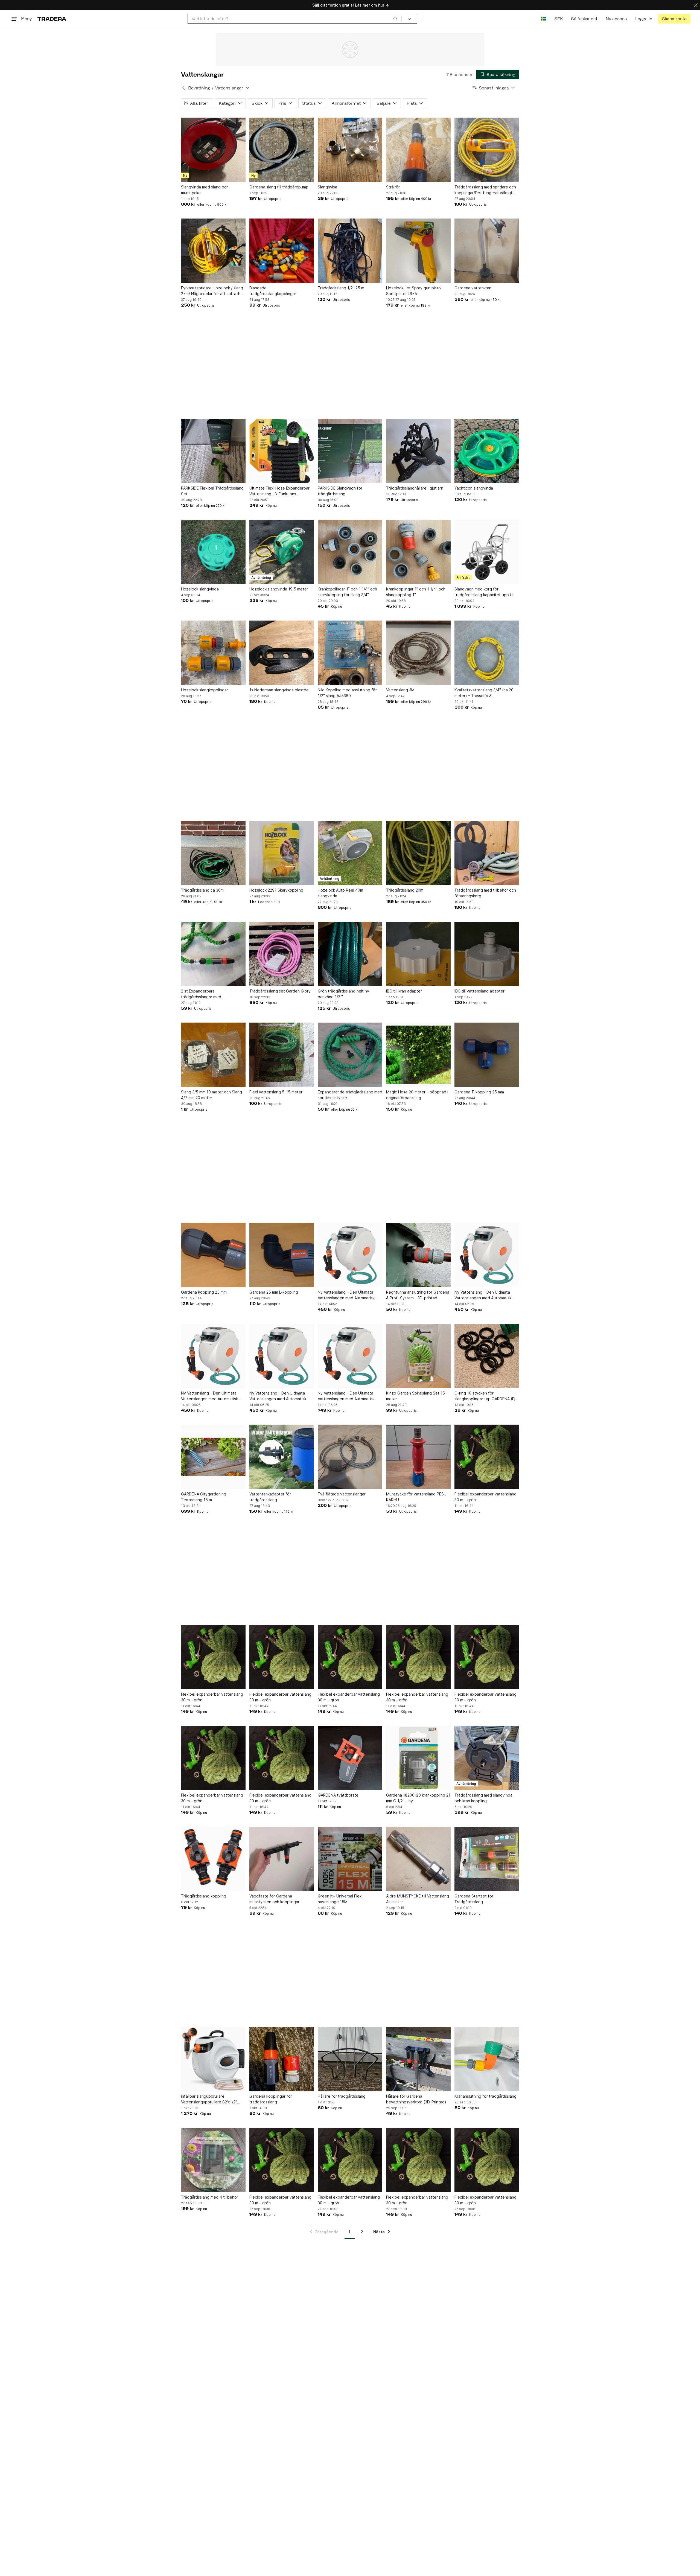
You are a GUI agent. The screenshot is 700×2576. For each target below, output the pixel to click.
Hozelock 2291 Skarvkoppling (276, 890)
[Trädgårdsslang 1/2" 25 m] (350, 251)
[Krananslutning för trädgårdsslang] (487, 2059)
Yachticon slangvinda (474, 488)
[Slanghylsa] (350, 150)
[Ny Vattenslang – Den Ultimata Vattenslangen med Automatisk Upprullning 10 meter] (350, 1255)
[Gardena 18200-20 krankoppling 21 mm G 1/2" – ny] (418, 1758)
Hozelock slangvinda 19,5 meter (279, 589)
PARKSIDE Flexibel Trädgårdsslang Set (212, 491)
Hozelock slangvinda (200, 589)
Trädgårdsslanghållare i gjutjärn (415, 488)
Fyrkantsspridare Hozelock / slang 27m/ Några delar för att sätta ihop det (213, 291)
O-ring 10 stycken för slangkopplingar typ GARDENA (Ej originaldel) (485, 1396)
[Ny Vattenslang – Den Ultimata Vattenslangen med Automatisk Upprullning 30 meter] (350, 1356)
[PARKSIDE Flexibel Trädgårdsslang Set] (213, 451)
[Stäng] (696, 5)
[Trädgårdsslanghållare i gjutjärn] (418, 451)
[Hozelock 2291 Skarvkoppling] (282, 853)
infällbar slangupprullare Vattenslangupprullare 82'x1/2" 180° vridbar (209, 2099)
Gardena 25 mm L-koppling (274, 1292)
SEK (558, 19)
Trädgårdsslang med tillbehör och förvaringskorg (485, 893)
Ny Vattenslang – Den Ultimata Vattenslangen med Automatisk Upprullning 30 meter (346, 1396)
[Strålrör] (418, 150)
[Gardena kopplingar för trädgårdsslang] (282, 2059)
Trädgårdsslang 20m (405, 890)
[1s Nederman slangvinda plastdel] (282, 653)
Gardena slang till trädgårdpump (279, 187)
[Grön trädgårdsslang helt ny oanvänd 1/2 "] (350, 954)
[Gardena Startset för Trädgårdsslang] (487, 1859)
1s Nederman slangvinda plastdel (279, 690)
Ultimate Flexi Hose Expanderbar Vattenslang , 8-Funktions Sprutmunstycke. (279, 491)
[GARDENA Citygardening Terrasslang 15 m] (213, 1457)
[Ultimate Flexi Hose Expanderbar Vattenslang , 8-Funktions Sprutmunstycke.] (282, 451)
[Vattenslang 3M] (418, 653)
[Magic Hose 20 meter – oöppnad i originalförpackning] (418, 1055)
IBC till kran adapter (404, 991)
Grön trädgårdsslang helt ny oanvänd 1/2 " (343, 994)
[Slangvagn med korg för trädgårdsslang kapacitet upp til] (487, 552)
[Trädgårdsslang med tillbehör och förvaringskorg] (487, 853)
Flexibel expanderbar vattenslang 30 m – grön (485, 1497)
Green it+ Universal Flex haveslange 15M (340, 1899)
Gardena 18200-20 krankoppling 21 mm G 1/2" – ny (418, 1798)
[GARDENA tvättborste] (350, 1758)
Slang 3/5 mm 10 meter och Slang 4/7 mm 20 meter (212, 1095)
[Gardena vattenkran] (487, 251)
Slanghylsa (327, 187)
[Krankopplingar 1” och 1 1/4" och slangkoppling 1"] (418, 552)
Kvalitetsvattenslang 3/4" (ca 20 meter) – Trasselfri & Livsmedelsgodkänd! (484, 693)
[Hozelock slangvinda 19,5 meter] (282, 552)
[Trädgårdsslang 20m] (418, 853)
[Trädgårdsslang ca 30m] (213, 853)
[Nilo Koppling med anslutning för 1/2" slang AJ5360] (350, 653)
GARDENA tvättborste (338, 1795)
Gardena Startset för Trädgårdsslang (474, 1899)
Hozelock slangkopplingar (205, 690)
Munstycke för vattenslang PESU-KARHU (417, 1497)
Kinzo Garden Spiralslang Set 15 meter (415, 1396)
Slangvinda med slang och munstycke (205, 190)
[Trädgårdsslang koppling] (213, 1859)
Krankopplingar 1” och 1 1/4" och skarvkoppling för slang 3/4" (347, 592)
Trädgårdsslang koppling (204, 1896)
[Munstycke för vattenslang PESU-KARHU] (418, 1457)
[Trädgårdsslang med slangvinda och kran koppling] (487, 1758)
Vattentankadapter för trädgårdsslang (270, 1497)
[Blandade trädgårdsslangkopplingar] (282, 251)
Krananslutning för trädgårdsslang (485, 2096)
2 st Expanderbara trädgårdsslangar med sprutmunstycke (201, 994)
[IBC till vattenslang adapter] (487, 954)
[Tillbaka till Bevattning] (183, 88)
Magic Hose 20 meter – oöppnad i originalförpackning (417, 1095)
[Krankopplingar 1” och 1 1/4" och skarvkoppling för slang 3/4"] (350, 552)
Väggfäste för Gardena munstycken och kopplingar (274, 1899)
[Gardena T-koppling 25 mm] (487, 1055)
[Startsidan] (52, 19)
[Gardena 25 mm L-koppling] (282, 1255)
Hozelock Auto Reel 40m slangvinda (340, 893)
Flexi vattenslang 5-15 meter (276, 1092)
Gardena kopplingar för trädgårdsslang (271, 2099)
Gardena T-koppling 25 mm (479, 1092)
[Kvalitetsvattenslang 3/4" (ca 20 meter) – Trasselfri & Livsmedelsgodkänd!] (487, 653)
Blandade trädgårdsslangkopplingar (273, 291)
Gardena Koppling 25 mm (204, 1292)
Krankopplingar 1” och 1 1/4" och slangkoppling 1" (416, 592)
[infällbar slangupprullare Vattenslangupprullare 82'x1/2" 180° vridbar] (213, 2059)
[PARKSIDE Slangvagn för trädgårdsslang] (350, 451)
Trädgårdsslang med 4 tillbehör (210, 2197)
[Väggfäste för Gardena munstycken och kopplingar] (282, 1859)
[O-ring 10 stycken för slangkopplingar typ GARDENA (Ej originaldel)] (487, 1356)
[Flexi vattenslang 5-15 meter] (282, 1055)
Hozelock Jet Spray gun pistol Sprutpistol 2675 (414, 291)
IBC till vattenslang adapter (479, 991)
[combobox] (295, 19)
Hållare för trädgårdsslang (342, 2096)
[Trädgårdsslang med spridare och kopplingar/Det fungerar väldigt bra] (487, 150)
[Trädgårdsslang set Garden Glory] (282, 954)
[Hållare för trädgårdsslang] (350, 2059)
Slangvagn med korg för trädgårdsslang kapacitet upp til (484, 592)
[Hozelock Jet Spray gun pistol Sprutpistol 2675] (418, 251)
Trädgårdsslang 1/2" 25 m (341, 288)
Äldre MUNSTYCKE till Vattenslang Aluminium (418, 1899)
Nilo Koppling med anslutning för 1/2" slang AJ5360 (347, 693)
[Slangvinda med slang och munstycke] (213, 150)
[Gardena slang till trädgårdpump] (282, 150)
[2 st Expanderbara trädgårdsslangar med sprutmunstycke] (213, 954)
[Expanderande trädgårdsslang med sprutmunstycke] (350, 1055)
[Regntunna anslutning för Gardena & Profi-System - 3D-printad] (418, 1255)
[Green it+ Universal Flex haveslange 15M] (350, 1859)
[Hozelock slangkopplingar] (213, 653)
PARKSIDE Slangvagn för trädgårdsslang (340, 491)
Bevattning (199, 88)
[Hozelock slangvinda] (213, 552)
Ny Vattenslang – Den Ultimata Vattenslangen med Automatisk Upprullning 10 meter (346, 1295)
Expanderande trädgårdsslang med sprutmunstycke (350, 1095)
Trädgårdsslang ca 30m (202, 890)
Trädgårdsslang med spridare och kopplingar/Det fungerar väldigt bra (485, 190)
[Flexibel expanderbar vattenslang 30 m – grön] (487, 1457)
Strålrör (393, 187)
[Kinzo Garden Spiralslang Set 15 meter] (418, 1356)
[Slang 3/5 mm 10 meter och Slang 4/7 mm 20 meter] (213, 1055)
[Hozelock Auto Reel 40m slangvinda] (350, 853)
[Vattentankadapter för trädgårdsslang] (282, 1457)
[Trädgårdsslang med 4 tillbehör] (213, 2160)
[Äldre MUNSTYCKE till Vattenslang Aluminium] (418, 1859)
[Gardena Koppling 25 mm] (213, 1255)
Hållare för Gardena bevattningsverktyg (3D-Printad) (416, 2099)
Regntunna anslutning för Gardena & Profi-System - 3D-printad (418, 1295)
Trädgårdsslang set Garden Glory (280, 991)
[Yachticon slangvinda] (487, 451)
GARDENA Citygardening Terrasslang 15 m (204, 1497)
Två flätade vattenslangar (342, 1494)
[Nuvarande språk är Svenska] (543, 19)
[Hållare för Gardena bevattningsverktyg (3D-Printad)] (418, 2059)
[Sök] (395, 19)
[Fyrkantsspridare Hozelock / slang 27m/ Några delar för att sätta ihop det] (213, 251)
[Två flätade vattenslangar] (350, 1457)
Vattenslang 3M (400, 690)
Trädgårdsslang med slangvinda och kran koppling (483, 1798)
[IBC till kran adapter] (418, 954)
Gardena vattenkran (473, 288)
